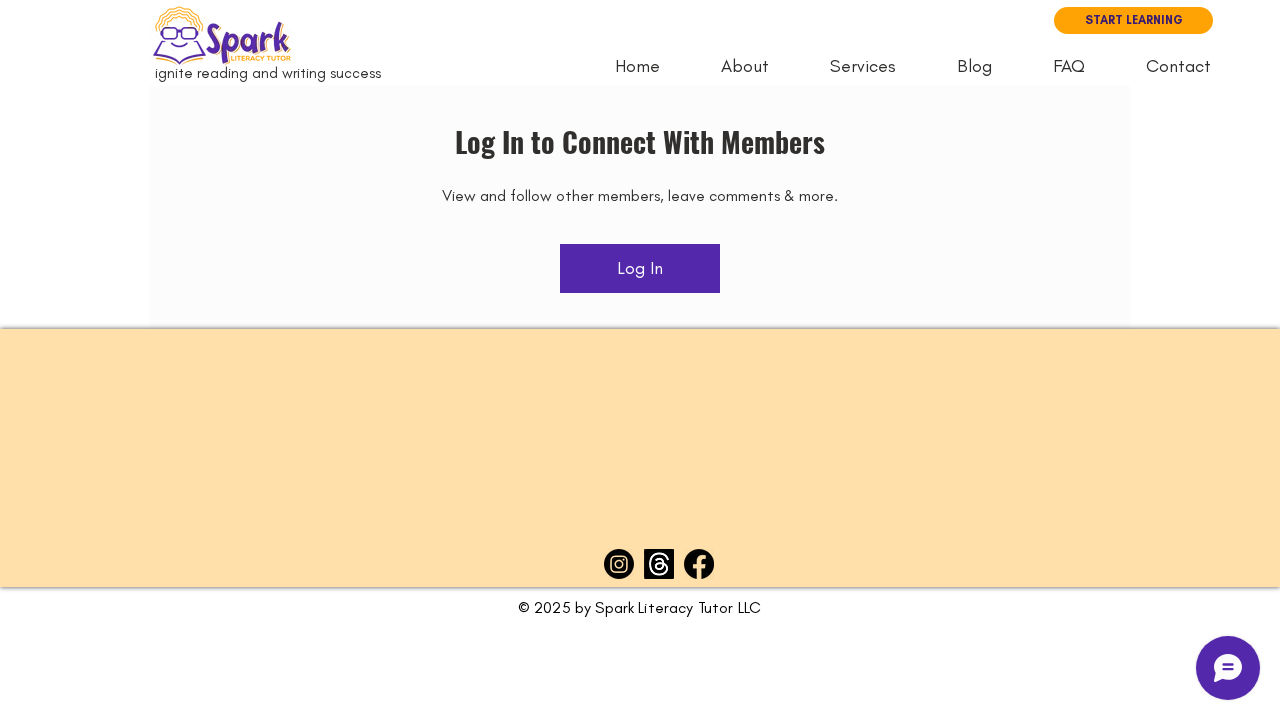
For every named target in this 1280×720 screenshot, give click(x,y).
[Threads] (659, 564)
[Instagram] (619, 564)
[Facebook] (699, 564)
